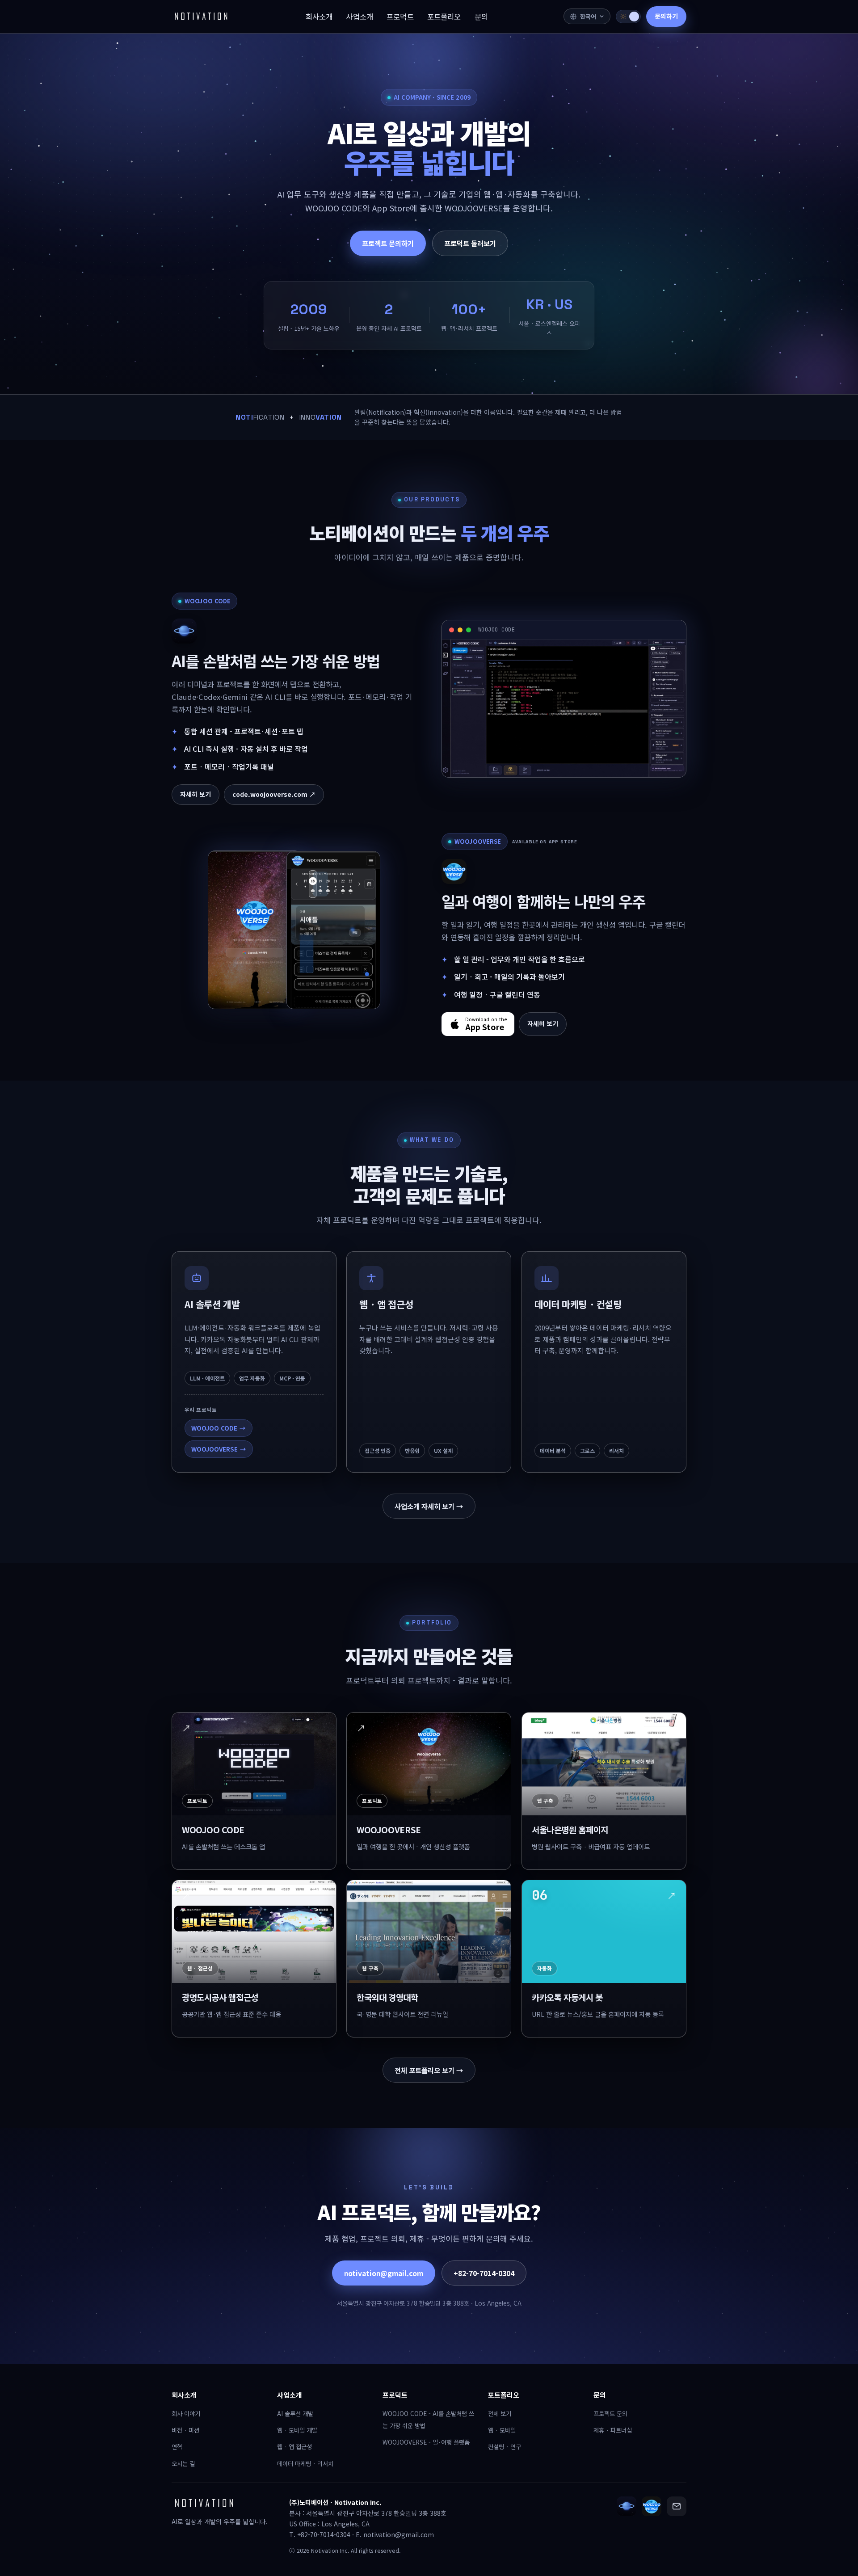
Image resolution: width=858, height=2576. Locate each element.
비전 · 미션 (185, 2430)
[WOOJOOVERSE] (652, 2506)
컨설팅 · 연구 (505, 2446)
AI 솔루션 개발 (295, 2413)
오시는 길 (183, 2463)
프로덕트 (395, 2395)
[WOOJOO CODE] (627, 2506)
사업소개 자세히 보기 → (429, 1506)
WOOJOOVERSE (219, 1449)
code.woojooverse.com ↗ (274, 794)
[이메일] (677, 2506)
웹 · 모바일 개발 (297, 2430)
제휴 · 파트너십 (613, 2430)
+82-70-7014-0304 (484, 2273)
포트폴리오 (504, 2395)
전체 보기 (500, 2413)
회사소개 (184, 2395)
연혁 (177, 2446)
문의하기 (666, 16)
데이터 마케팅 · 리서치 (305, 2463)
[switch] (628, 17)
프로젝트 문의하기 (388, 243)
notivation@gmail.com (384, 2273)
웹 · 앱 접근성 (294, 2446)
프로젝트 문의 (610, 2413)
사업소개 (290, 2395)
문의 (600, 2395)
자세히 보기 (196, 794)
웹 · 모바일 (502, 2430)
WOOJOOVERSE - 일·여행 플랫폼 (426, 2442)
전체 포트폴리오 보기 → (429, 2070)
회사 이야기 (186, 2413)
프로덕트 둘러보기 (470, 243)
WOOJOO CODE (219, 1428)
